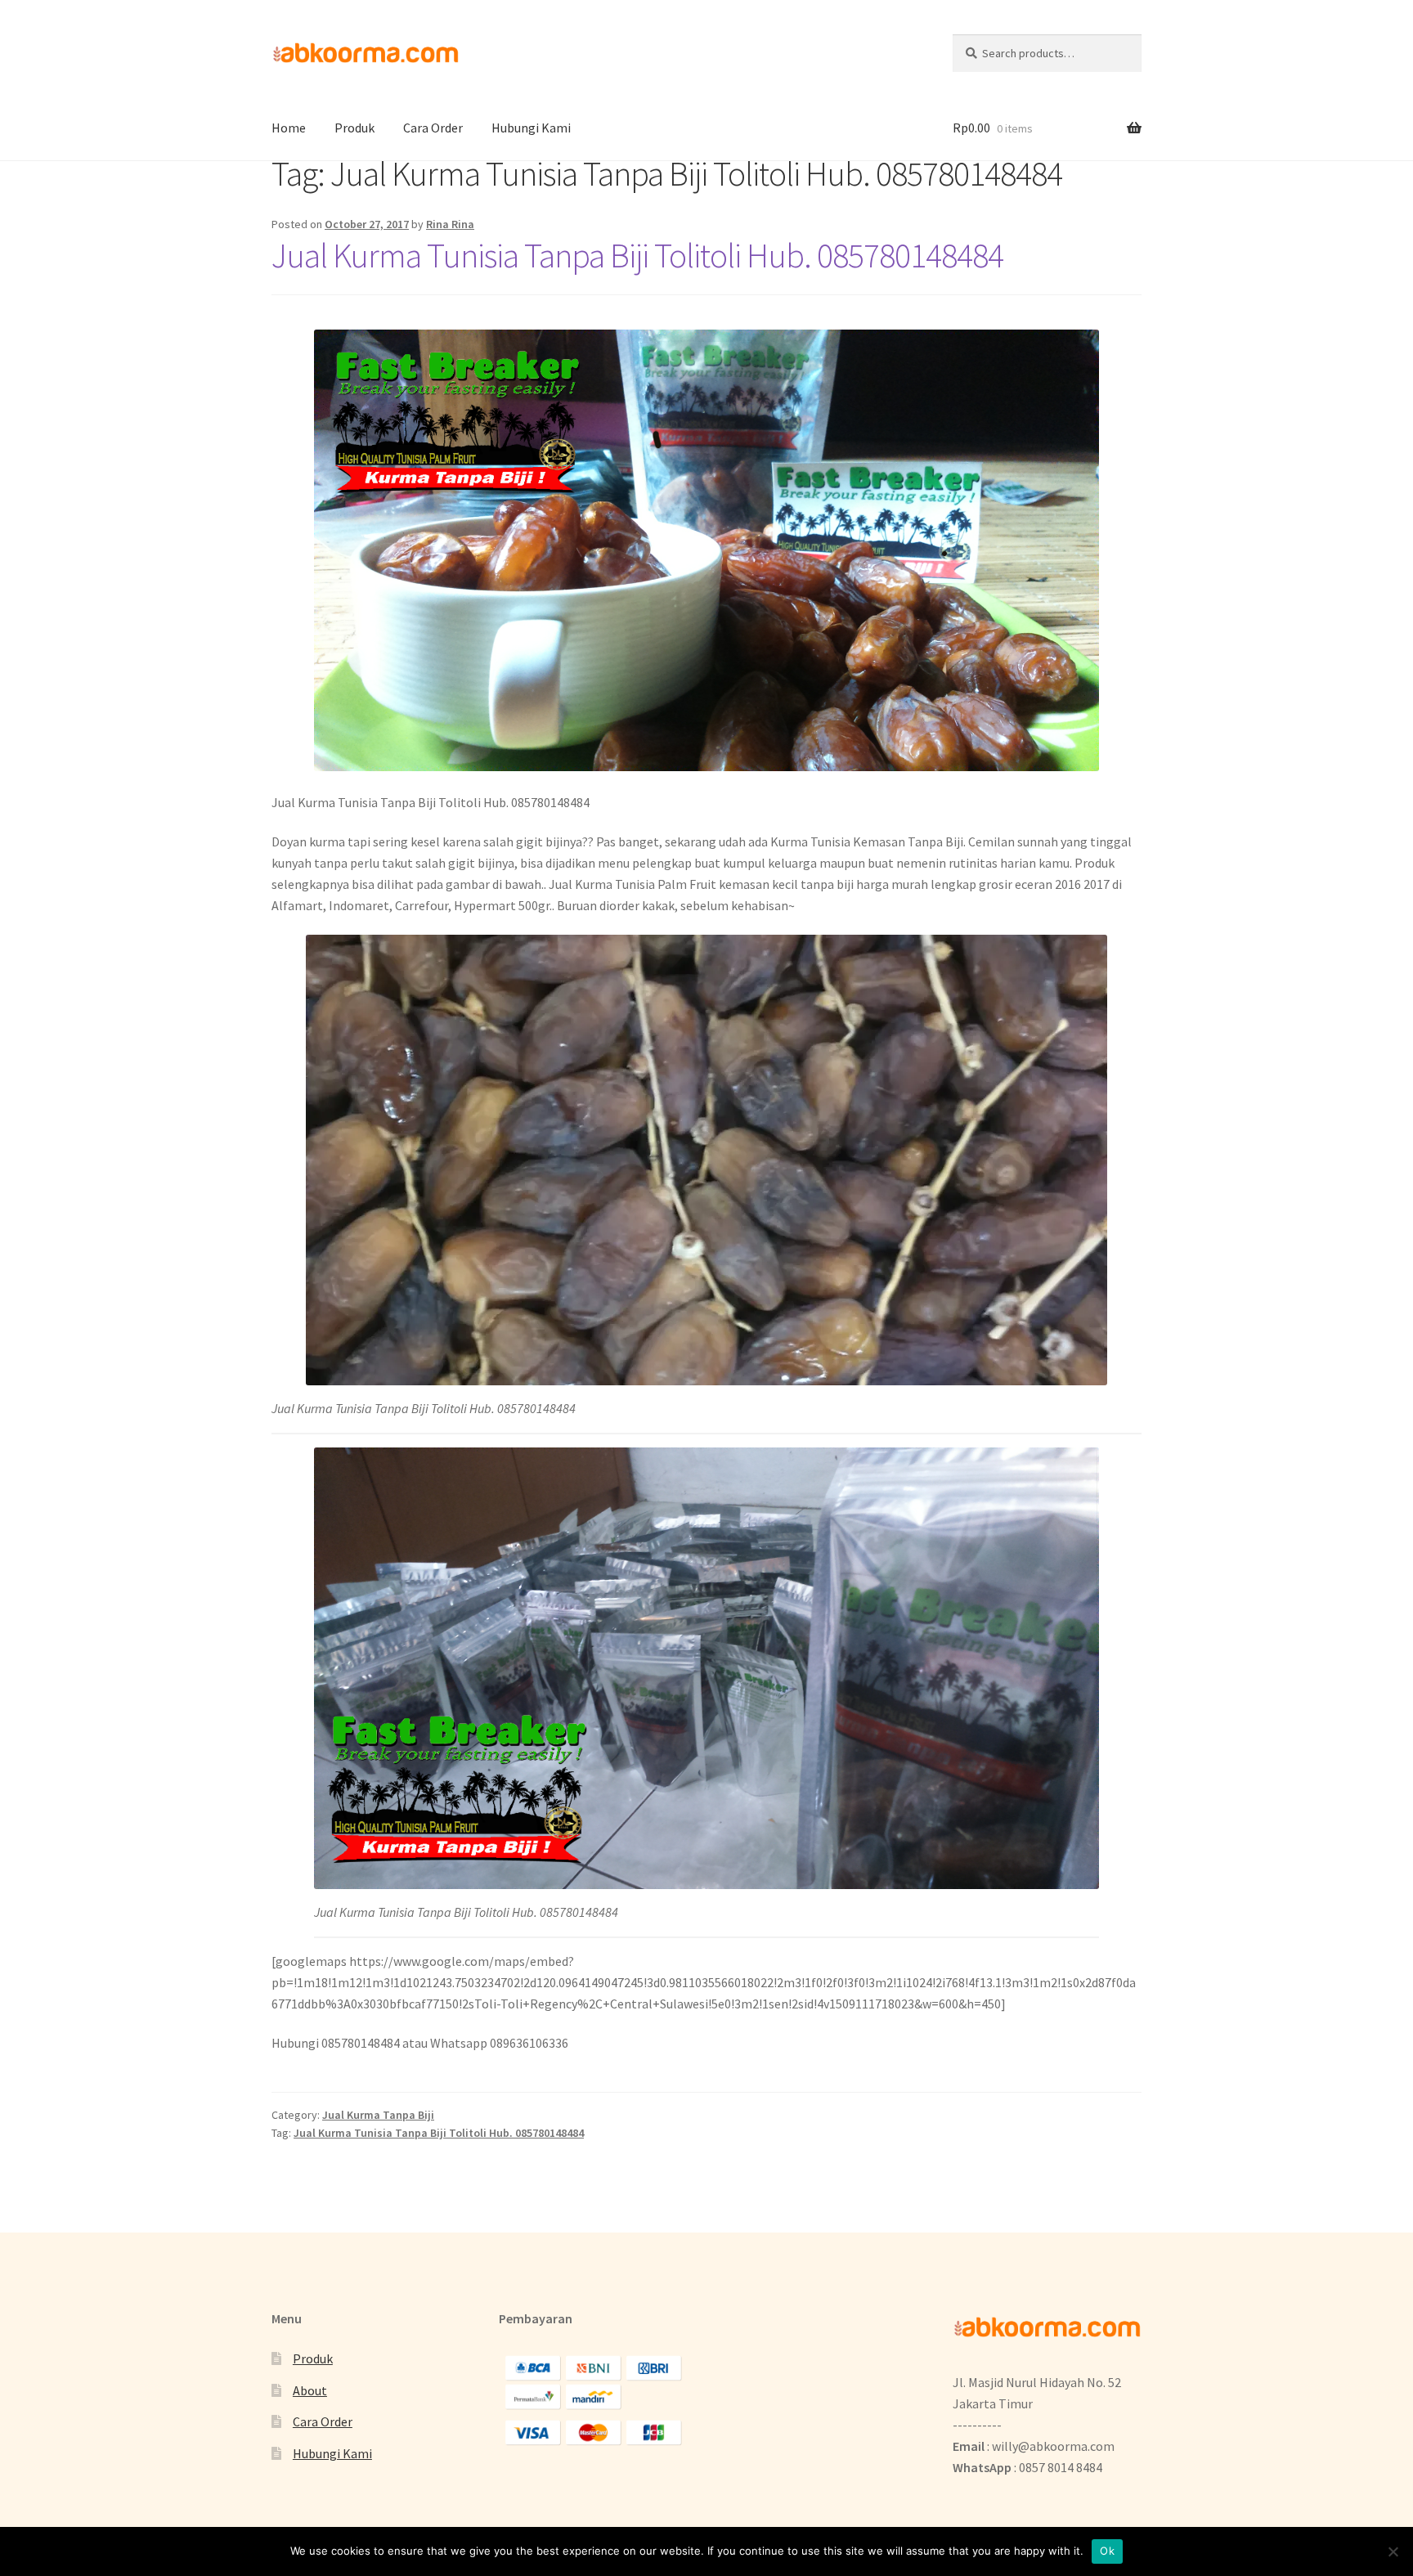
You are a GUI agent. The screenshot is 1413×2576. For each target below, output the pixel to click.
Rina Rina (450, 224)
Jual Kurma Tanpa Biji (378, 2115)
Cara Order (433, 128)
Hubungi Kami (531, 128)
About (310, 2390)
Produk (354, 128)
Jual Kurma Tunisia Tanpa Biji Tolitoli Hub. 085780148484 (637, 255)
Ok (1107, 2551)
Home (289, 128)
